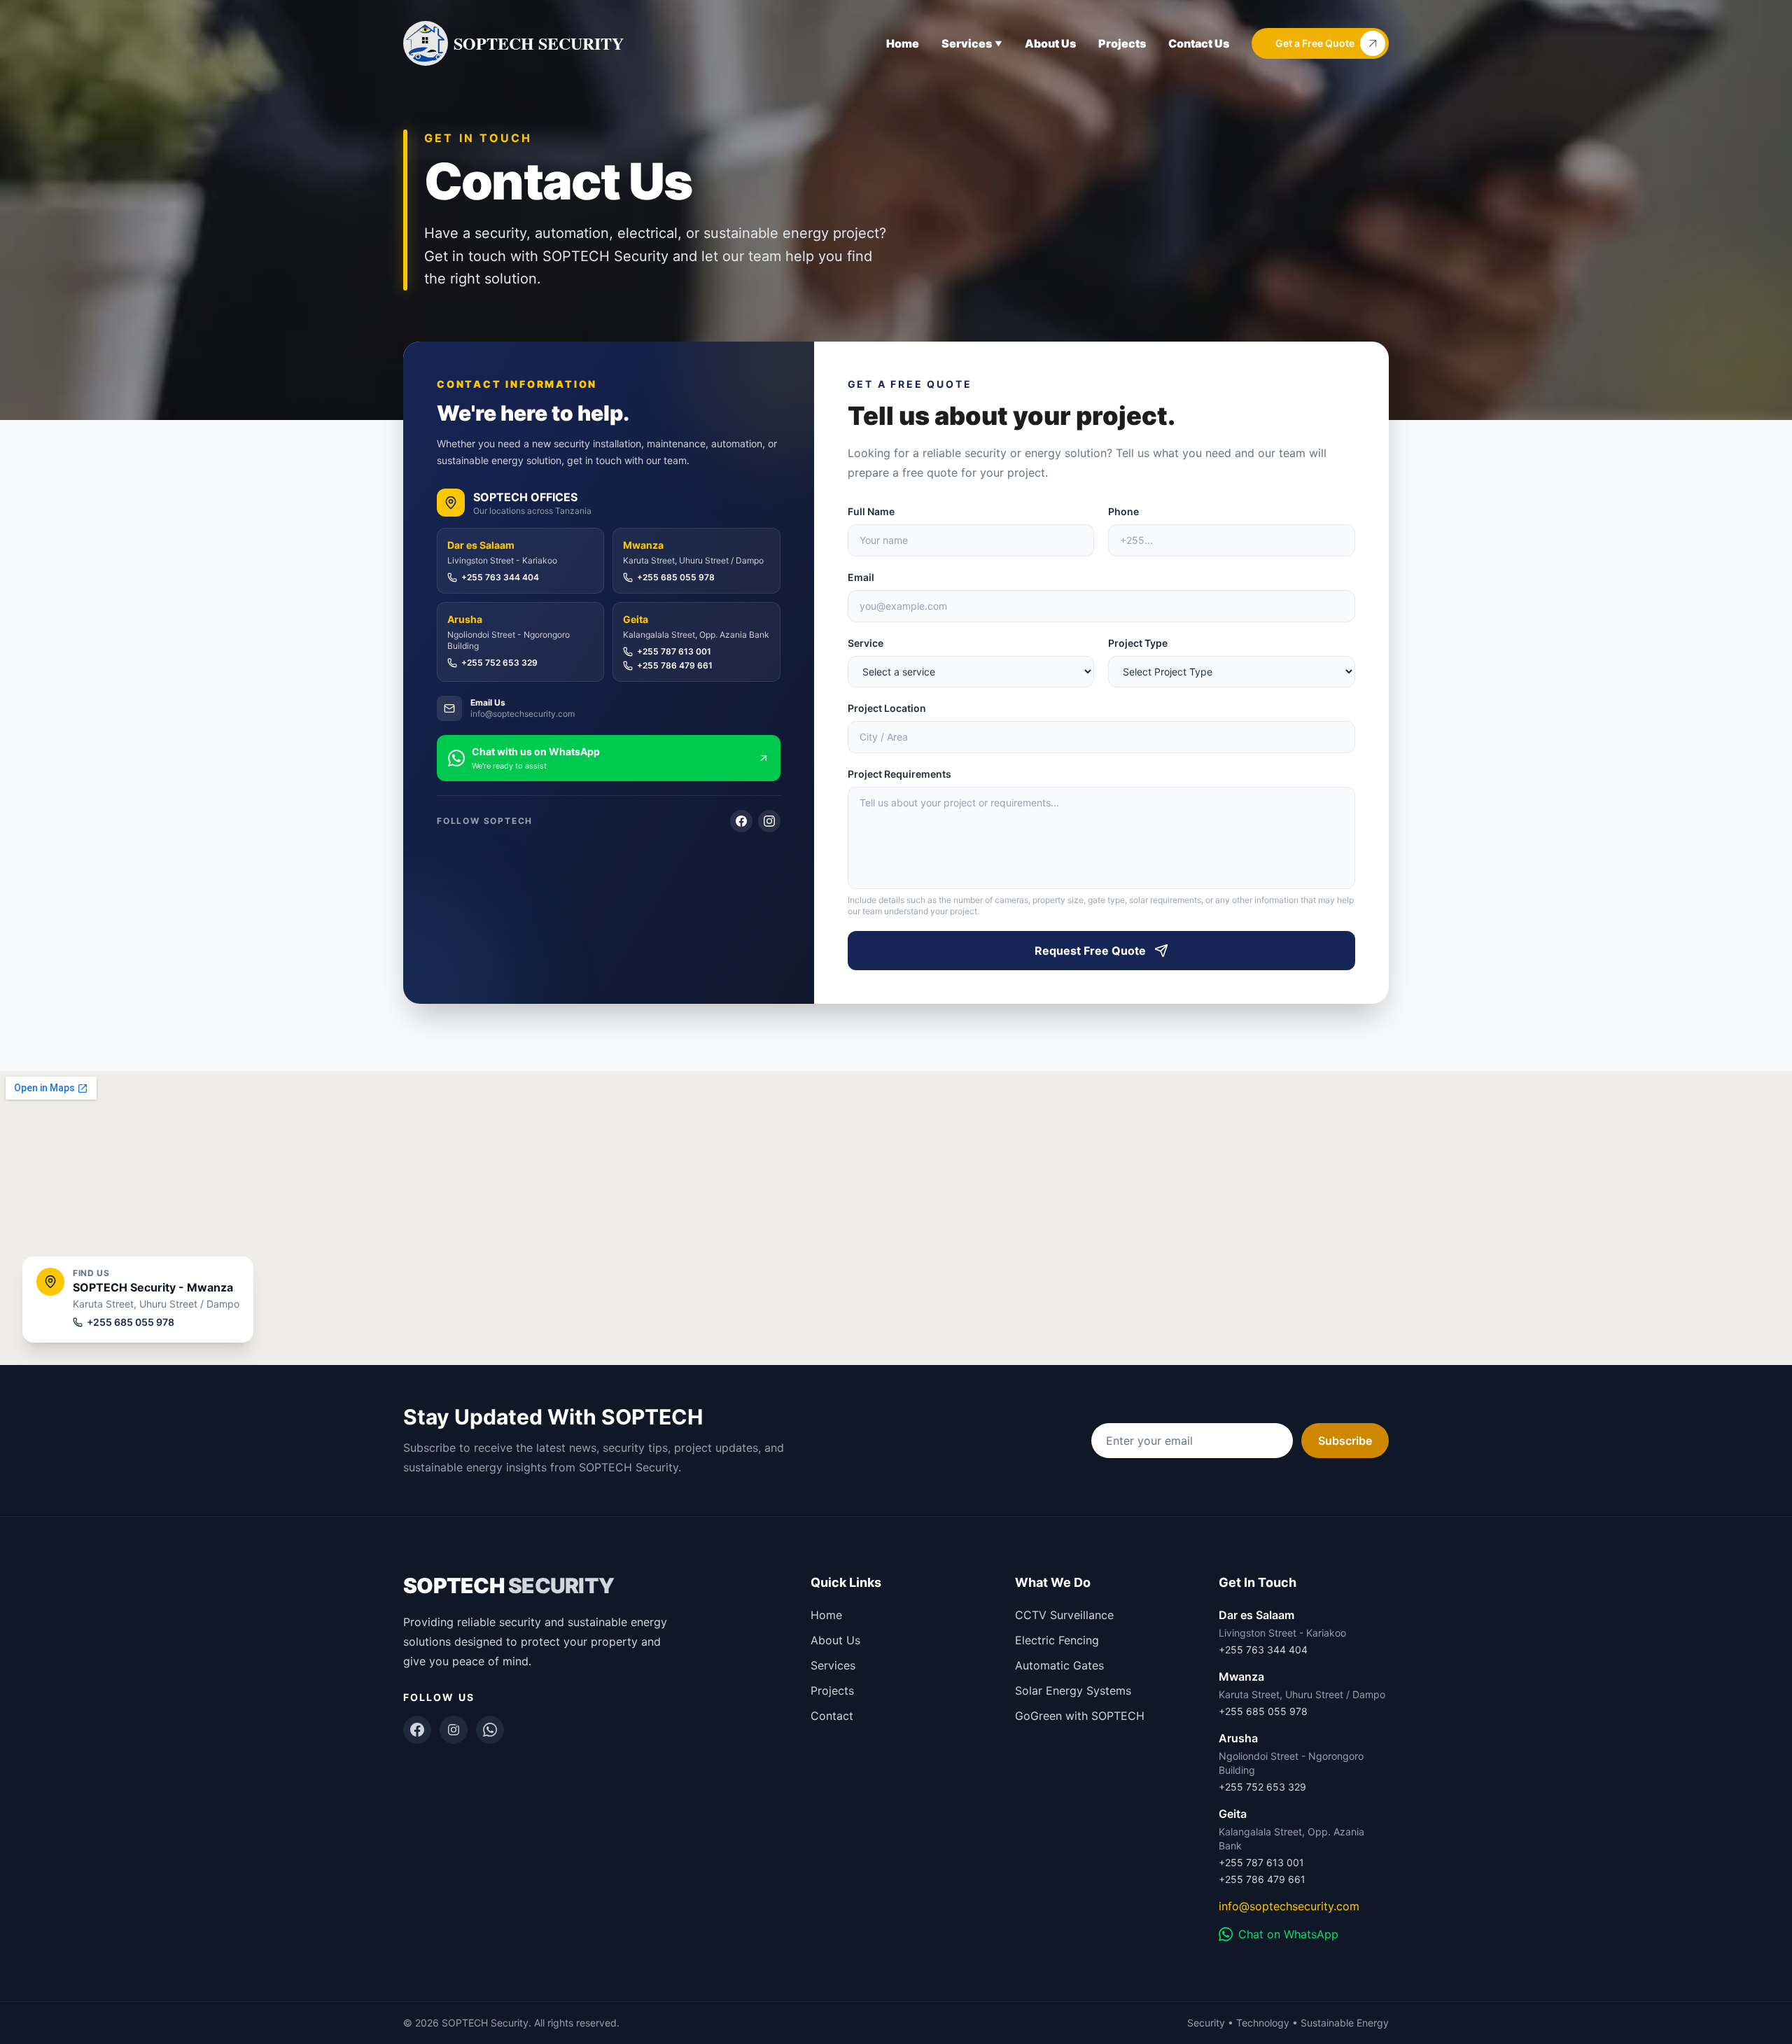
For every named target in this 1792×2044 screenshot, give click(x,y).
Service (866, 643)
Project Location (887, 708)
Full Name (871, 511)
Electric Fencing (1057, 1640)
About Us (1050, 43)
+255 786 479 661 (675, 665)
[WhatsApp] (490, 1730)
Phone (1123, 511)
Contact (832, 1716)
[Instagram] (769, 821)
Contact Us (1199, 43)
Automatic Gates (1059, 1665)
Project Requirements (899, 774)
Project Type (1138, 643)
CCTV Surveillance (1064, 1615)
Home (903, 43)
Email (861, 577)
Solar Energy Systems (1073, 1690)
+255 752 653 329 (499, 663)
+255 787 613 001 (674, 651)
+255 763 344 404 (500, 577)
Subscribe (1345, 1441)
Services (833, 1665)
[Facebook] (741, 821)
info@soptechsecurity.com (1289, 1906)
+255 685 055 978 (676, 577)
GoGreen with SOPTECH (1080, 1716)
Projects (1122, 43)
